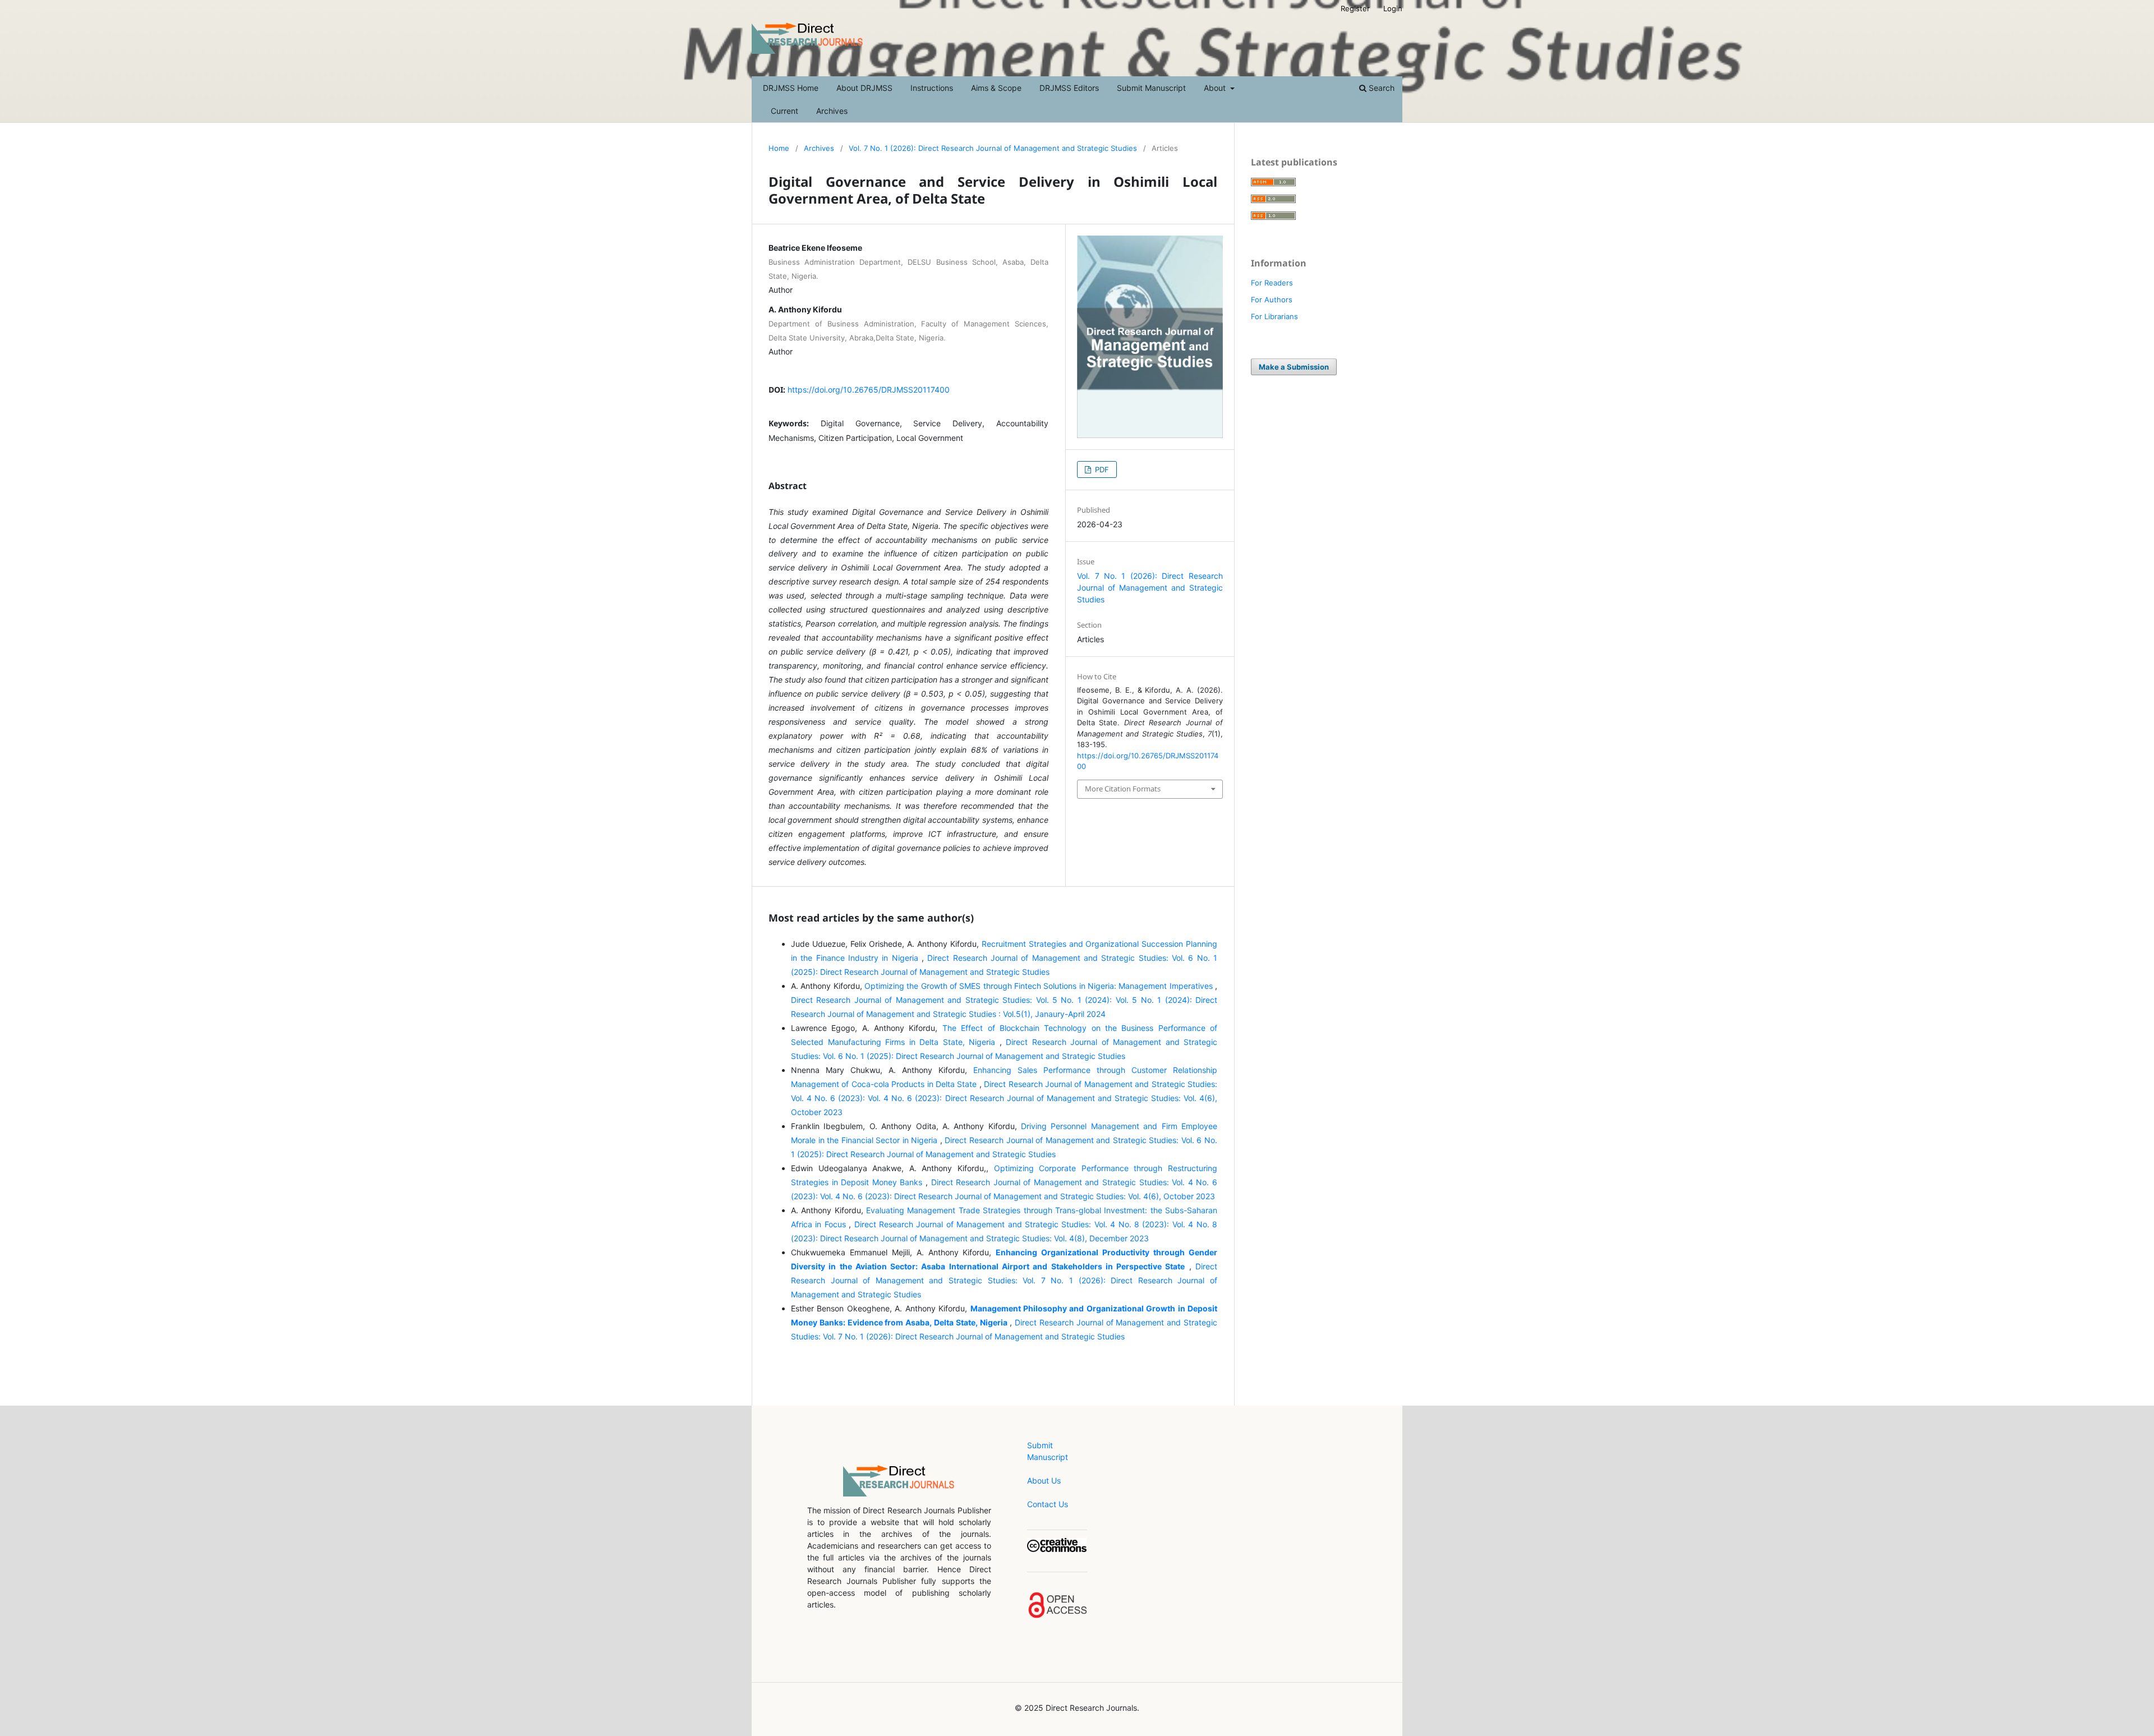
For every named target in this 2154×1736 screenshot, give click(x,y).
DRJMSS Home (791, 88)
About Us (1044, 1481)
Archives (832, 111)
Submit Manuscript (1151, 88)
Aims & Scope (996, 88)
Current (784, 111)
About (1216, 88)
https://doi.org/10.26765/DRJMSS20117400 (869, 390)
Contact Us (1048, 1504)
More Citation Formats (1123, 789)
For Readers (1272, 283)
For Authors (1272, 300)
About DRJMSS (864, 88)
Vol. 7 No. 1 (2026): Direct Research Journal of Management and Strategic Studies (993, 148)
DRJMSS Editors (1069, 88)
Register (1355, 8)
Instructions (932, 88)
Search (1380, 88)
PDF (1101, 469)
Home (779, 148)
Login (1393, 8)
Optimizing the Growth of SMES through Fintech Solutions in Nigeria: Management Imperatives (1040, 986)
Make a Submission (1294, 367)
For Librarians (1274, 316)
